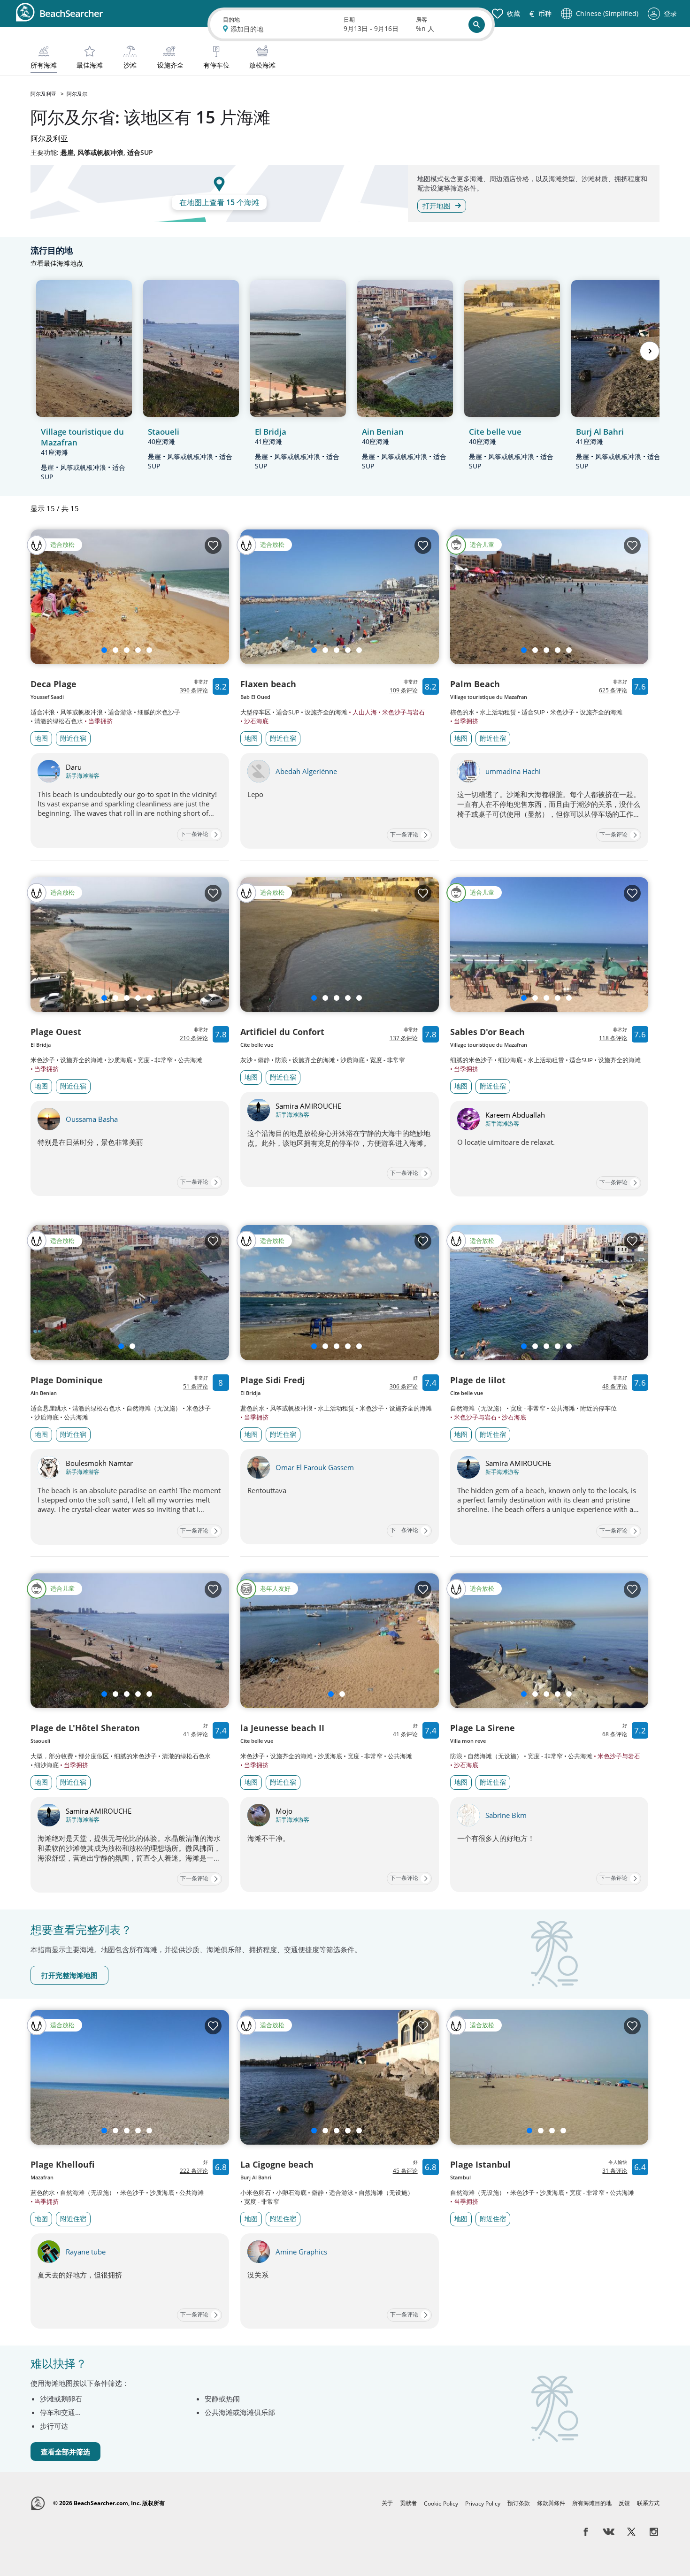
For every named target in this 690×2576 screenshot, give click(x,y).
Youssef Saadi (47, 697)
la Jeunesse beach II (282, 1728)
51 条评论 (195, 1386)
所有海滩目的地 (592, 2503)
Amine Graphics (301, 2252)
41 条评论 (195, 1734)
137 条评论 (404, 1038)
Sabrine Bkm (506, 1815)
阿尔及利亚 (44, 94)
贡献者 (408, 2503)
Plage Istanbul (480, 2164)
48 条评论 (615, 1386)
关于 (387, 2503)
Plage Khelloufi (62, 2164)
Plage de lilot (478, 1380)
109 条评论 (404, 690)
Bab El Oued (255, 697)
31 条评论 (615, 2171)
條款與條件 (551, 2503)
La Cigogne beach (277, 2164)
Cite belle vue (257, 1045)
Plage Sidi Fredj (273, 1380)
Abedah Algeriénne (306, 771)
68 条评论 (615, 1734)
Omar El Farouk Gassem (315, 1467)
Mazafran (42, 2177)
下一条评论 (194, 834)
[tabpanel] (345, 1355)
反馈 (624, 2503)
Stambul (460, 2177)
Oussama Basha (92, 1119)
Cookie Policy (441, 2503)
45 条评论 (405, 2171)
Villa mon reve (468, 1741)
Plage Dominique (67, 1380)
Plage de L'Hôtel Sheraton (85, 1728)
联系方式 (648, 2503)
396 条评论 (194, 690)
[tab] (44, 58)
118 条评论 (613, 1038)
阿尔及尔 (77, 94)
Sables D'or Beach (487, 1032)
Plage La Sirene (483, 1728)
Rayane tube (86, 2252)
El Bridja (41, 1045)
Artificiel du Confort (282, 1032)
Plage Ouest (56, 1032)
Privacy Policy (483, 2503)
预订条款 (519, 2503)
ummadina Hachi (513, 771)
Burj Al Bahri (256, 2177)
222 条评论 (194, 2171)
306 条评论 (404, 1386)
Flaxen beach (268, 684)
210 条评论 (194, 1038)
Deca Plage (54, 684)
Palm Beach (475, 684)
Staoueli (40, 1741)
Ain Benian (44, 1393)
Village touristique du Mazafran (489, 697)
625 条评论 (613, 690)
